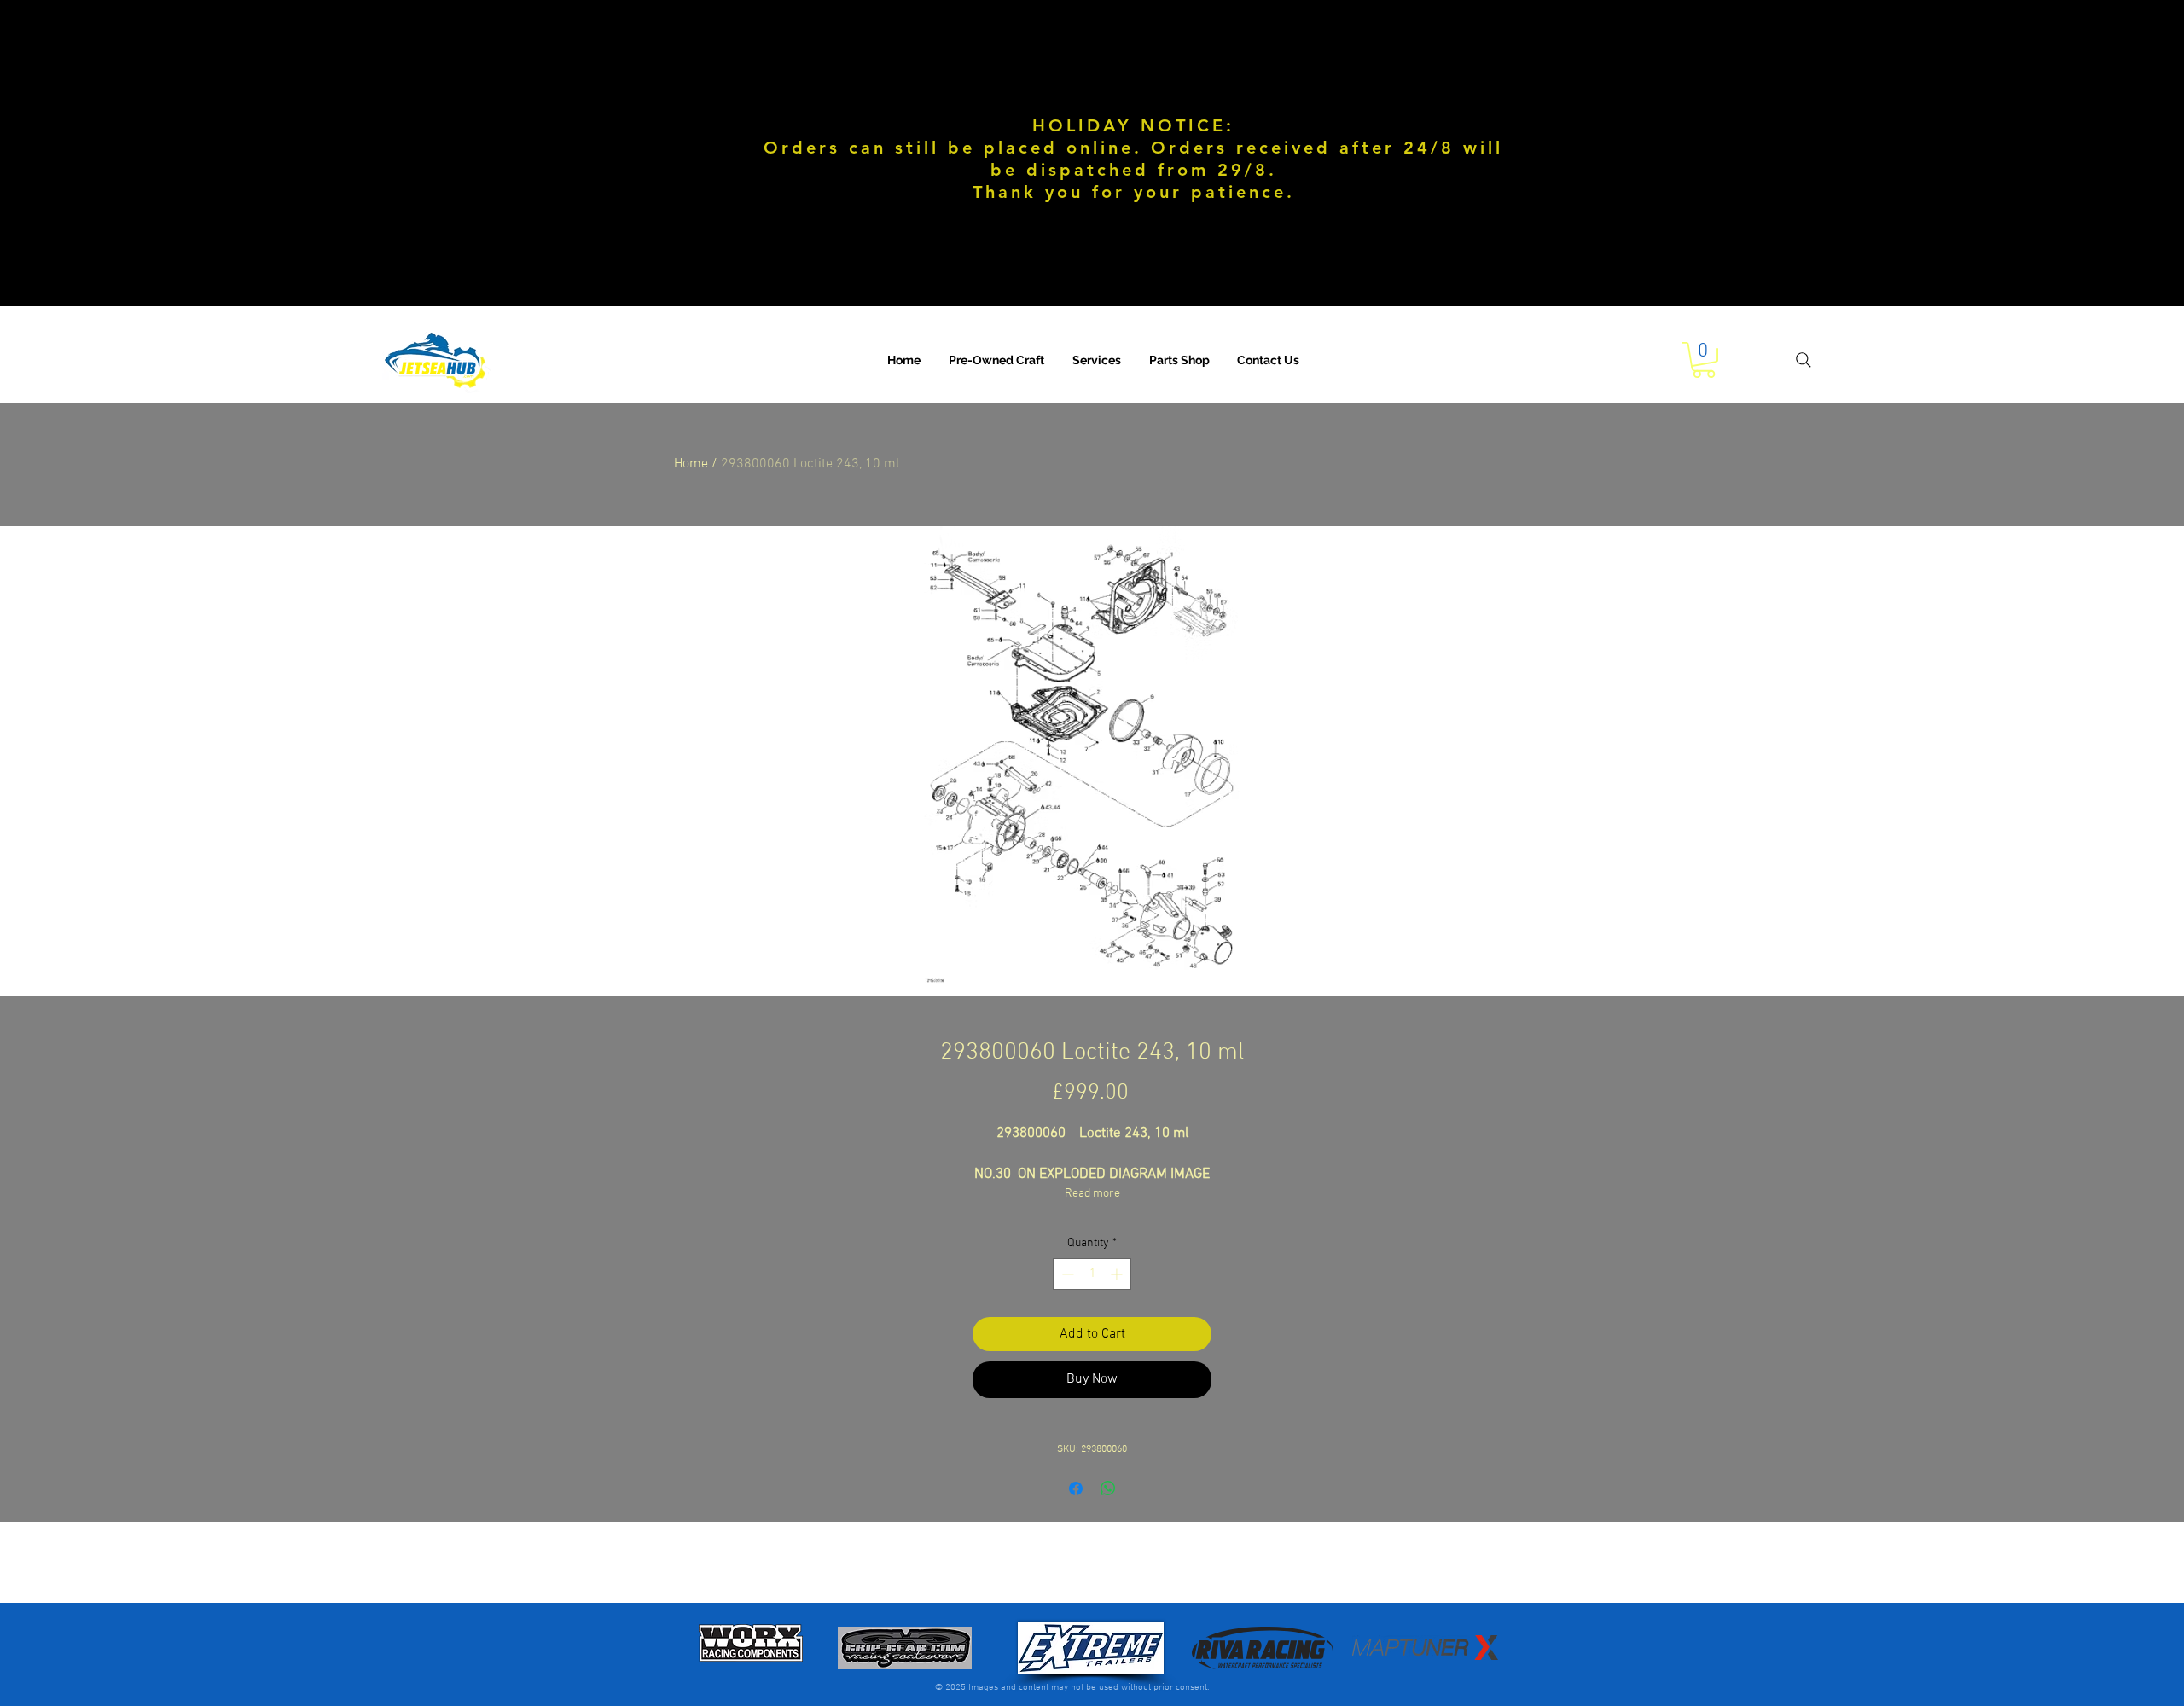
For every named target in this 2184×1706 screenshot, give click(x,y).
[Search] (1804, 360)
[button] (1097, 360)
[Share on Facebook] (1076, 1488)
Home (691, 464)
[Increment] (1118, 1274)
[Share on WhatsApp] (1108, 1488)
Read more (1092, 1194)
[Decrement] (1066, 1274)
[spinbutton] (1092, 1274)
